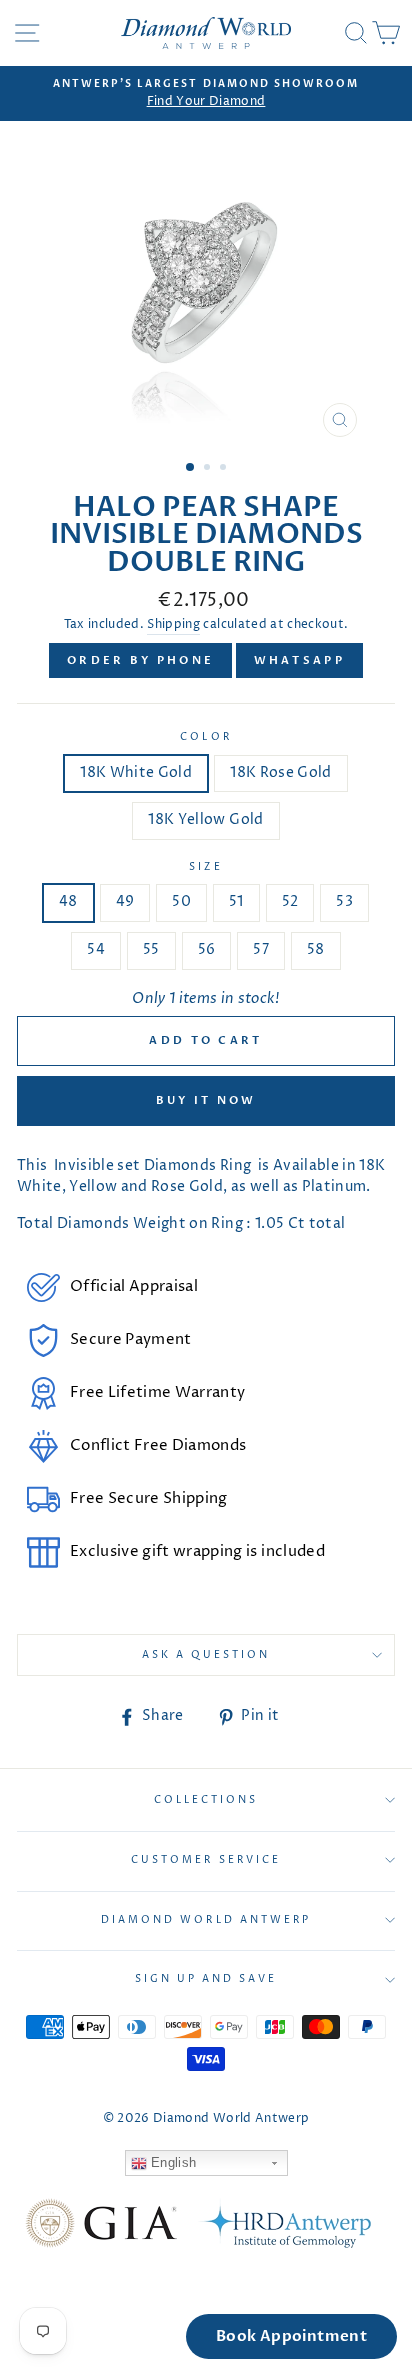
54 (96, 950)
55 (151, 950)
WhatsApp (299, 660)
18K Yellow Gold (205, 820)
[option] (206, 94)
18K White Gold (136, 773)
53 (344, 902)
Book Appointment (291, 2336)
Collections (206, 1800)
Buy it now (206, 1100)
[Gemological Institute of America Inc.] (101, 2227)
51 (236, 902)
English (172, 2162)
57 (261, 950)
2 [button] (209, 469)
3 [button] (225, 469)
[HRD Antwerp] (284, 2227)
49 (125, 902)
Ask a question (206, 1655)
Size (205, 867)
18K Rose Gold (280, 773)
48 (68, 902)
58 (316, 950)
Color (205, 737)
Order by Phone (140, 660)
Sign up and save (206, 1979)
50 (181, 902)
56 (207, 950)
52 (290, 902)
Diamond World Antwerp (206, 1920)
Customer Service (206, 1860)
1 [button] (191, 468)
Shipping (173, 625)
